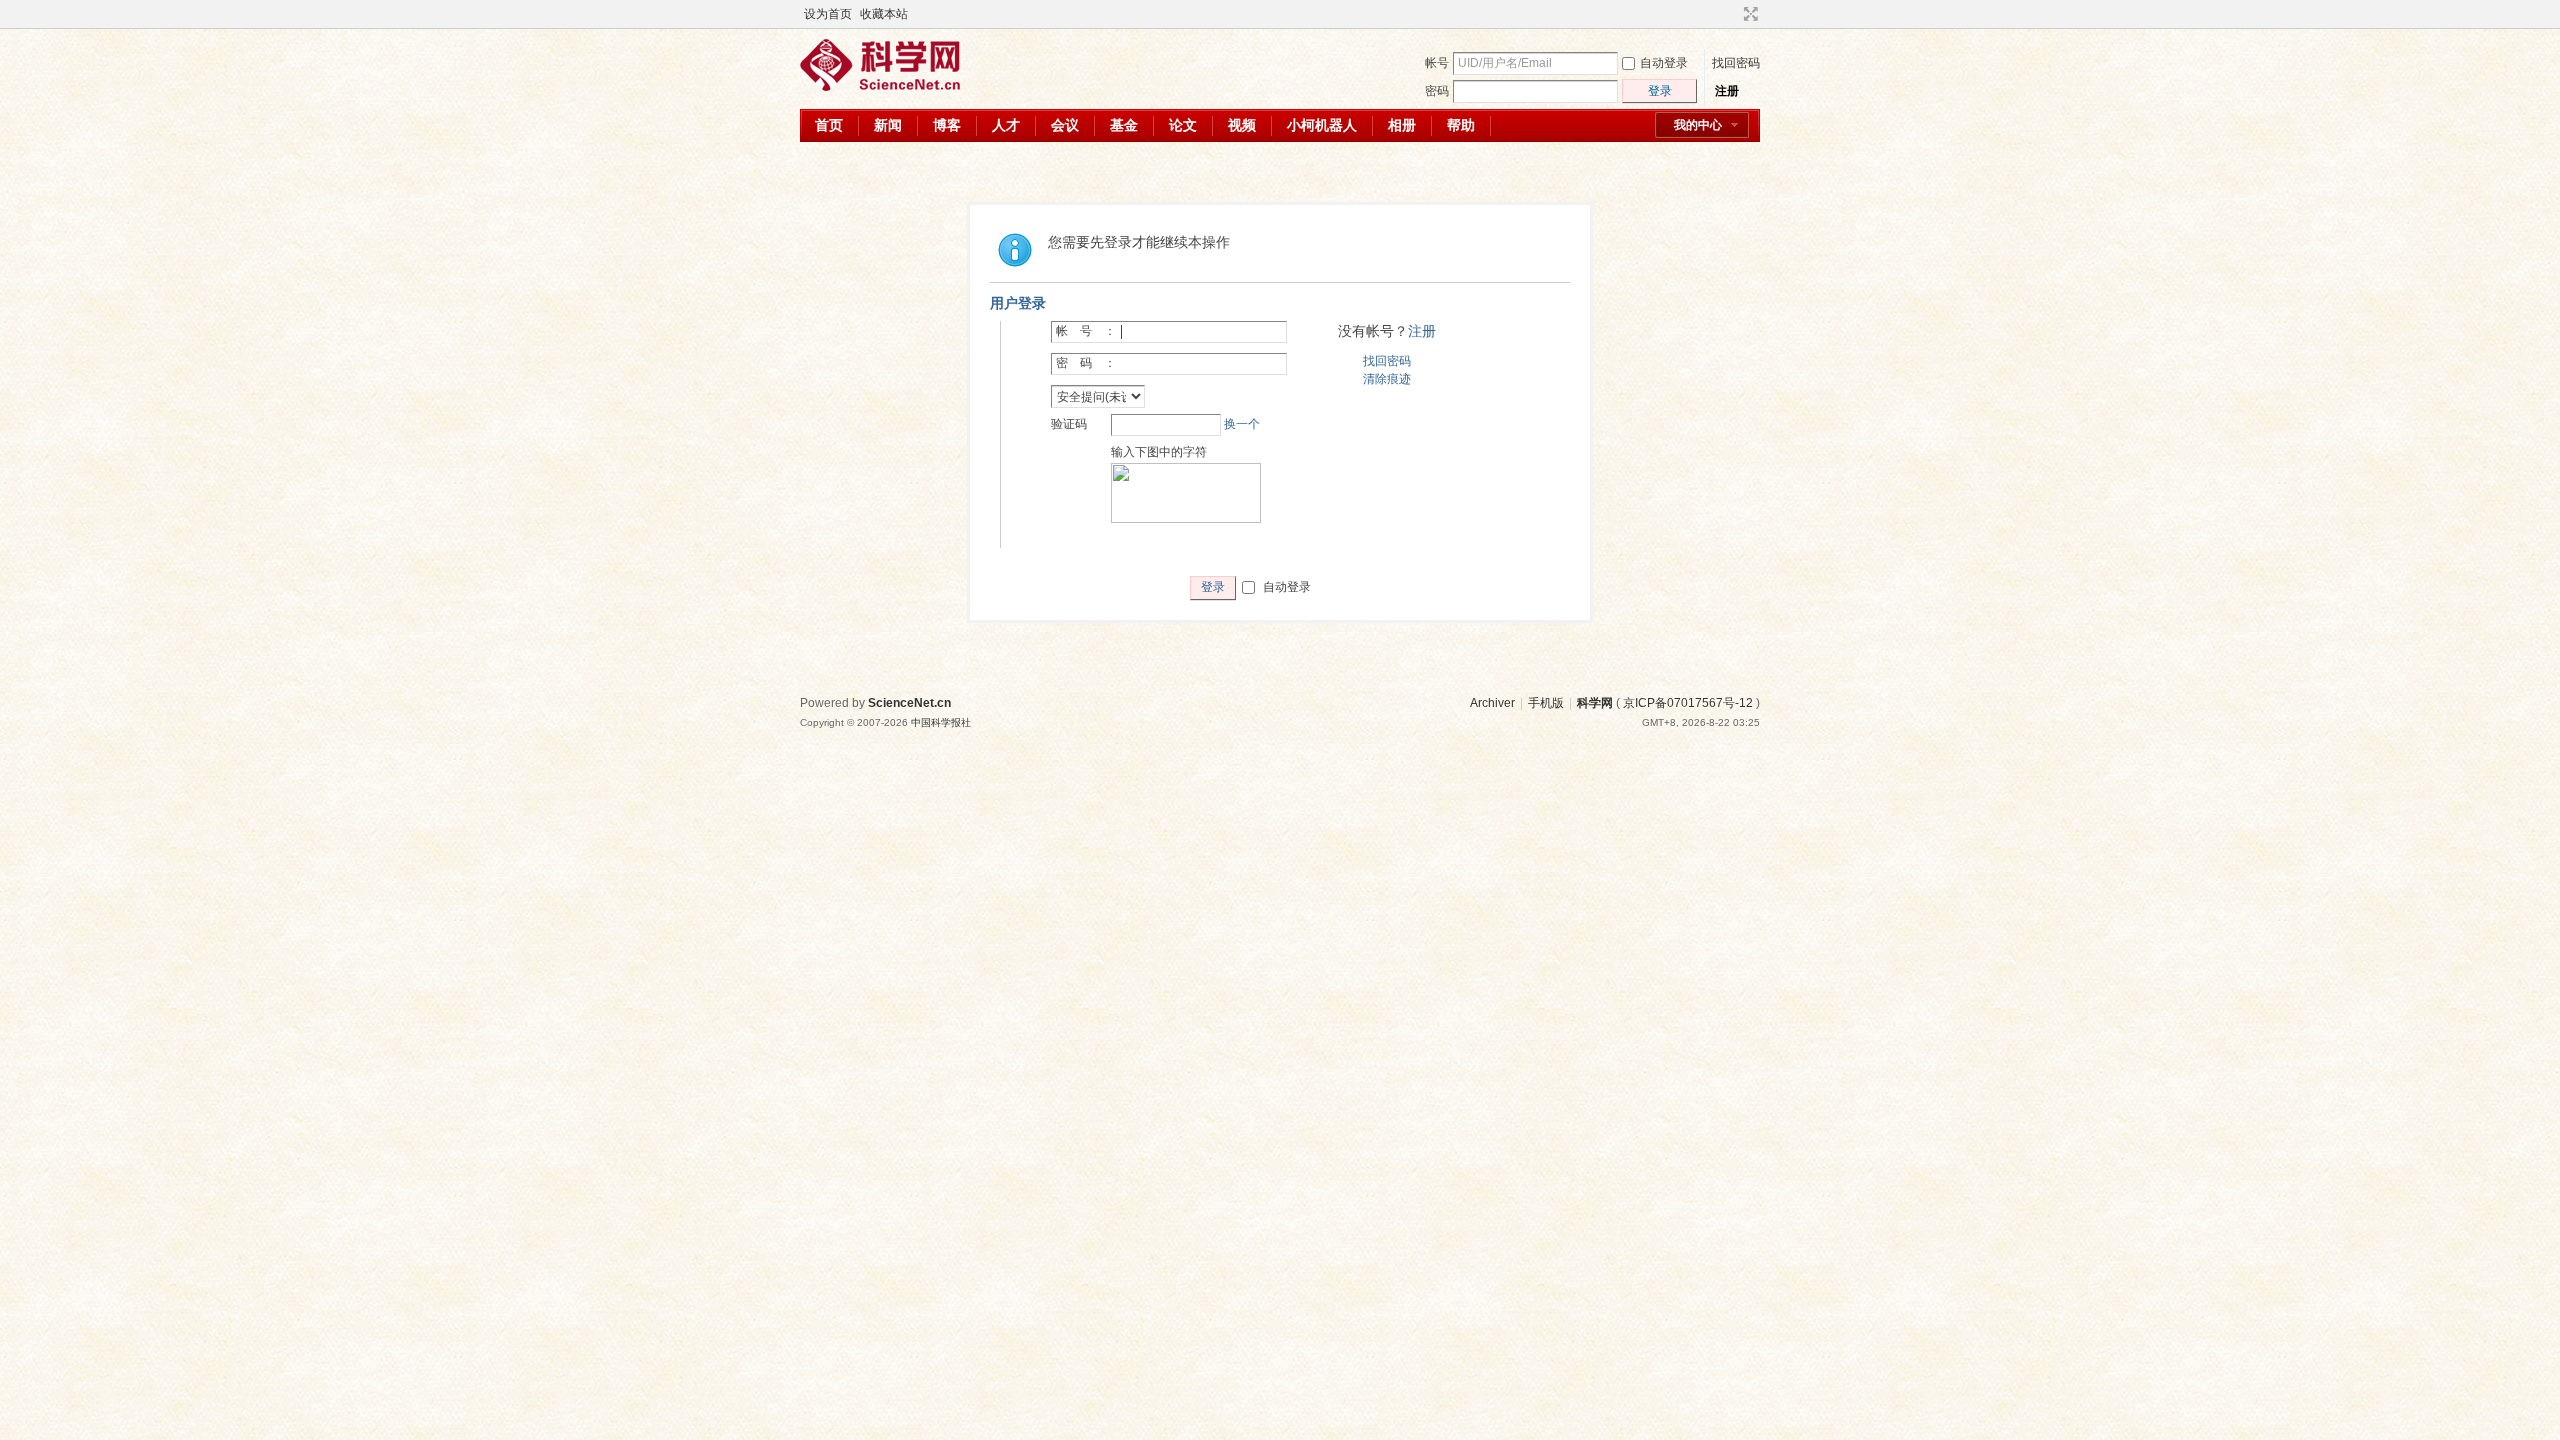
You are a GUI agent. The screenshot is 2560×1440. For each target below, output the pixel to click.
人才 (1006, 125)
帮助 (1461, 125)
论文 (1183, 125)
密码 (1437, 91)
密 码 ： (1086, 363)
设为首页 (828, 14)
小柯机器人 (1322, 125)
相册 (1402, 125)
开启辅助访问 (1732, 14)
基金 (1124, 125)
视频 (1242, 125)
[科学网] (880, 87)
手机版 (1546, 703)
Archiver (1492, 703)
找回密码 (1736, 63)
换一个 (1242, 424)
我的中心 (1698, 125)
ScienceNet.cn (909, 703)
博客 (947, 125)
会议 (1065, 125)
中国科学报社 (941, 722)
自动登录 (1664, 63)
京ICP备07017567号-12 (1688, 703)
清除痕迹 (1387, 379)
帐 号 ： (1086, 331)
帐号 (1437, 63)
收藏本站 (884, 14)
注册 (1727, 91)
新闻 (888, 125)
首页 (829, 125)
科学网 (1595, 703)
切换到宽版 (1748, 14)
